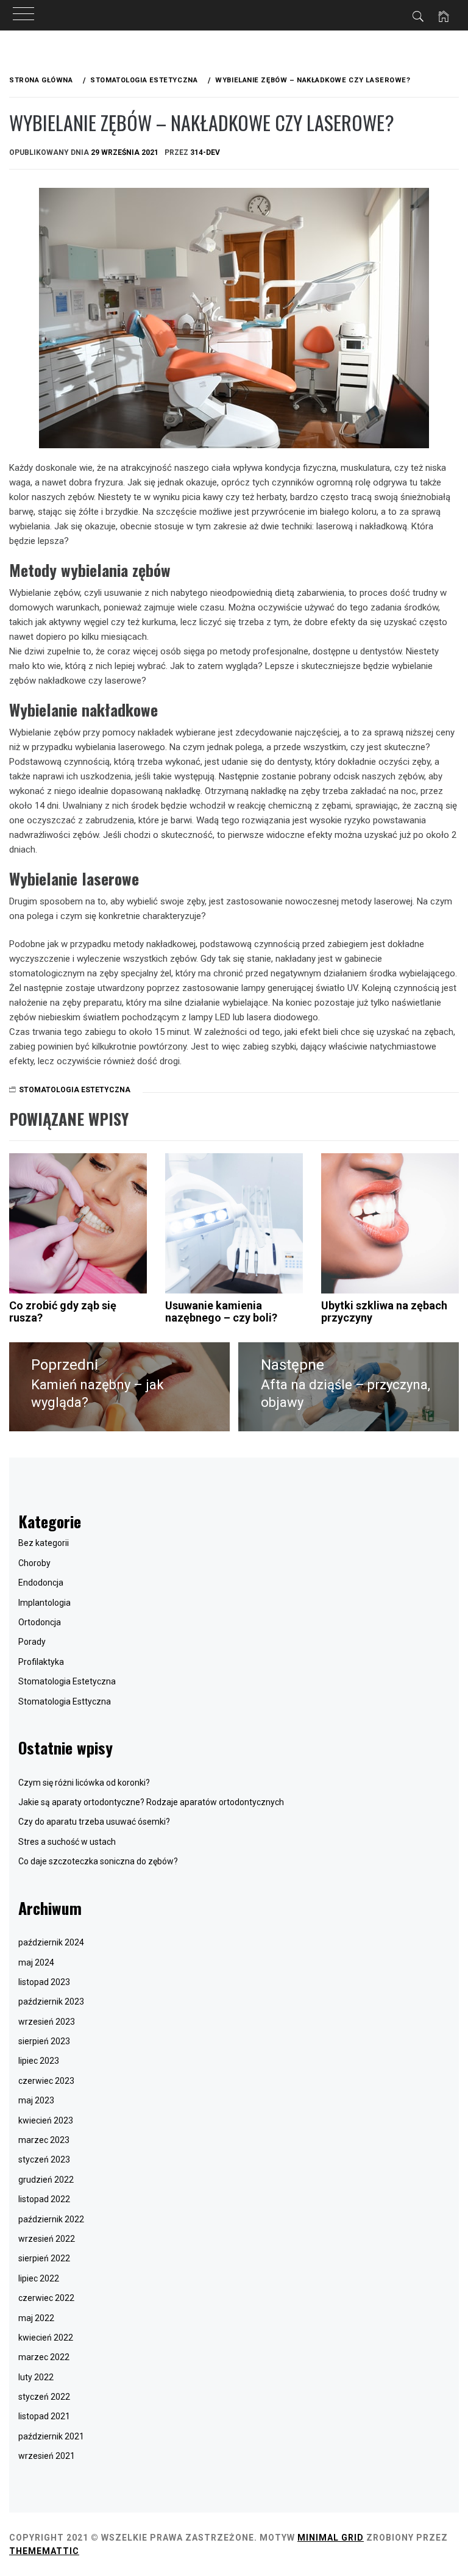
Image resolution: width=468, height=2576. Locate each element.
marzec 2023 (44, 2140)
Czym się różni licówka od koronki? (84, 1783)
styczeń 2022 (44, 2397)
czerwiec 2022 (46, 2298)
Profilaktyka (41, 1662)
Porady (32, 1642)
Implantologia (44, 1603)
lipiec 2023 (39, 2061)
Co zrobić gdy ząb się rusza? (63, 1311)
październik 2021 (51, 2436)
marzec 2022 (44, 2357)
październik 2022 (51, 2219)
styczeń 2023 (44, 2159)
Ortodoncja (40, 1622)
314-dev (205, 152)
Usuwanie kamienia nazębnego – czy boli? (221, 1311)
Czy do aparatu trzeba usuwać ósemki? (94, 1822)
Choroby (34, 1563)
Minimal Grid (331, 2538)
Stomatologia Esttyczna (65, 1701)
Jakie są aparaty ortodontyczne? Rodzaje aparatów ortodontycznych (151, 1802)
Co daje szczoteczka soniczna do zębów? (98, 1861)
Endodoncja (41, 1583)
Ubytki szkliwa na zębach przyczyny (384, 1311)
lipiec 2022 (39, 2278)
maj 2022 (36, 2318)
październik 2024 (51, 1942)
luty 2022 (36, 2377)
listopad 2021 (44, 2416)
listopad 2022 (44, 2199)
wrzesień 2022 (47, 2239)
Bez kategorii (44, 1543)
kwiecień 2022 (46, 2338)
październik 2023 (51, 2002)
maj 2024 (36, 1962)
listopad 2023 (44, 1982)
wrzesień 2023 (47, 2022)
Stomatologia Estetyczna (75, 1090)
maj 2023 (36, 2100)
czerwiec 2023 (46, 2081)
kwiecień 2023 (46, 2120)
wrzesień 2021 (47, 2456)
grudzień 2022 (46, 2180)
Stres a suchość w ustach (67, 1842)
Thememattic (44, 2551)
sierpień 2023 (44, 2041)
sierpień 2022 (44, 2258)
